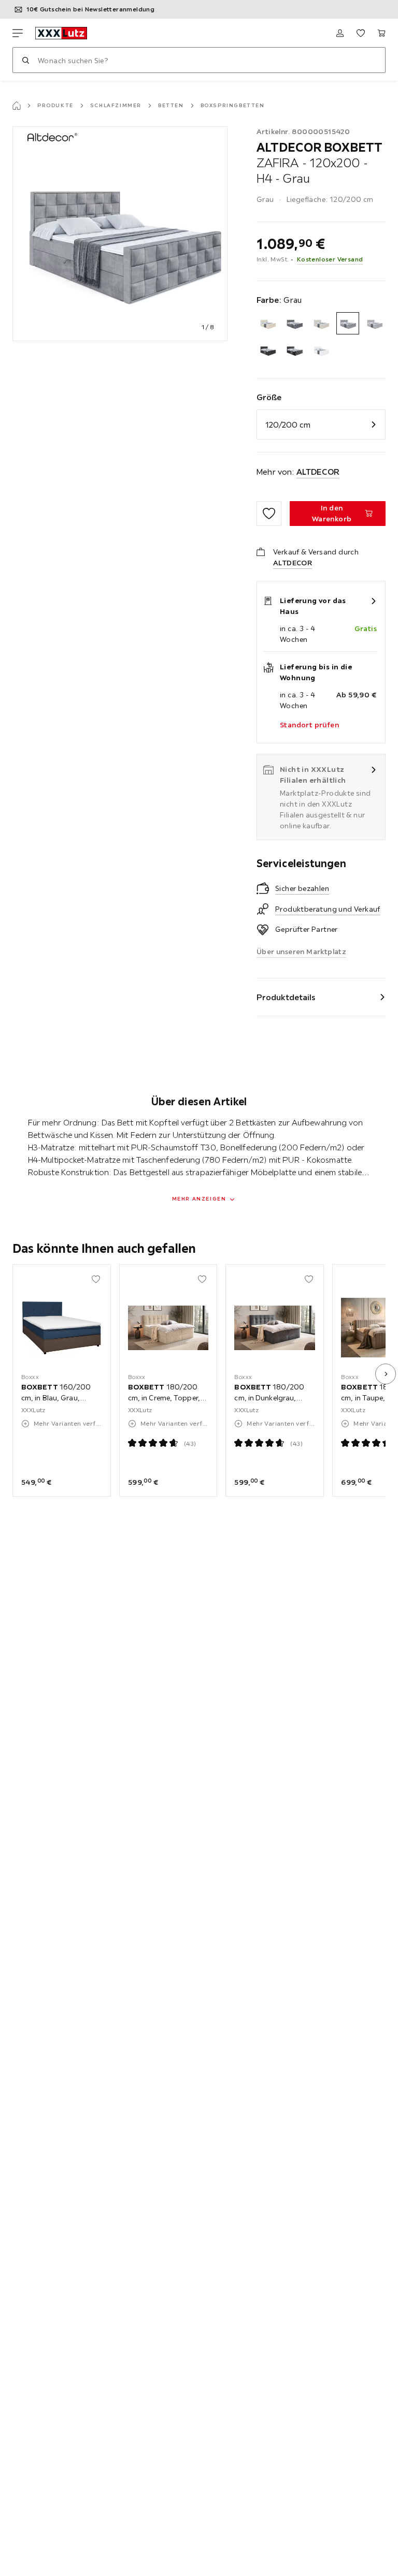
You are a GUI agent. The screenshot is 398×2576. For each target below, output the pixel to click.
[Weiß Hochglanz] (321, 350)
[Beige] (268, 323)
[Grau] (347, 323)
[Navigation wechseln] (18, 33)
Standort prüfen (309, 725)
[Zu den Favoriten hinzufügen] (269, 514)
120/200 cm (288, 425)
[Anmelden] (340, 33)
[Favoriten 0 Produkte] (361, 33)
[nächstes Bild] (386, 1374)
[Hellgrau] (374, 323)
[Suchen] (25, 60)
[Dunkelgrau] (294, 323)
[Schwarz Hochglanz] (294, 350)
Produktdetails (286, 997)
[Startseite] (17, 106)
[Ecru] (321, 323)
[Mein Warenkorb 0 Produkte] (381, 33)
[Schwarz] (268, 350)
